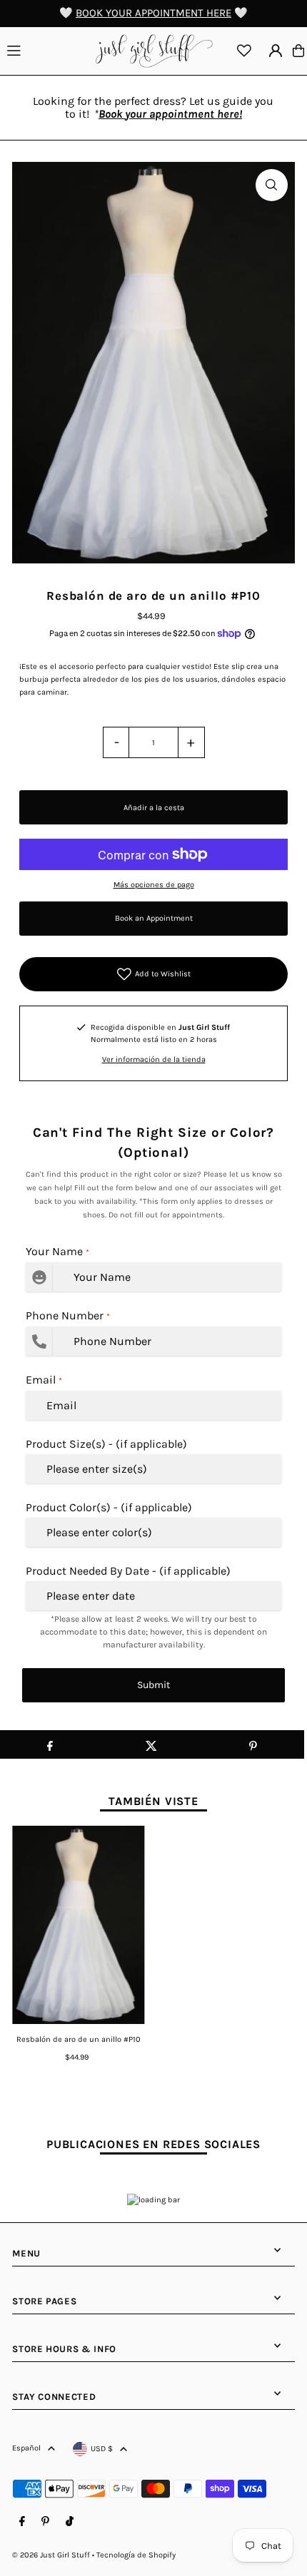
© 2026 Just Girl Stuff (51, 2555)
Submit (153, 1685)
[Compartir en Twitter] (151, 1744)
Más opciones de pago (154, 885)
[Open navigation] (45, 50)
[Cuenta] (276, 51)
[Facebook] (22, 2522)
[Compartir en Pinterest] (253, 1744)
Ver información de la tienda (154, 1059)
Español (26, 2448)
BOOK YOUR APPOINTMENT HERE (153, 13)
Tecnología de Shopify (136, 2555)
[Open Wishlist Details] (244, 51)
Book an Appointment (154, 918)
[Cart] (298, 51)
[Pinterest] (45, 2522)
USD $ (102, 2449)
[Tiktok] (70, 2522)
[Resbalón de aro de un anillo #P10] (78, 1925)
